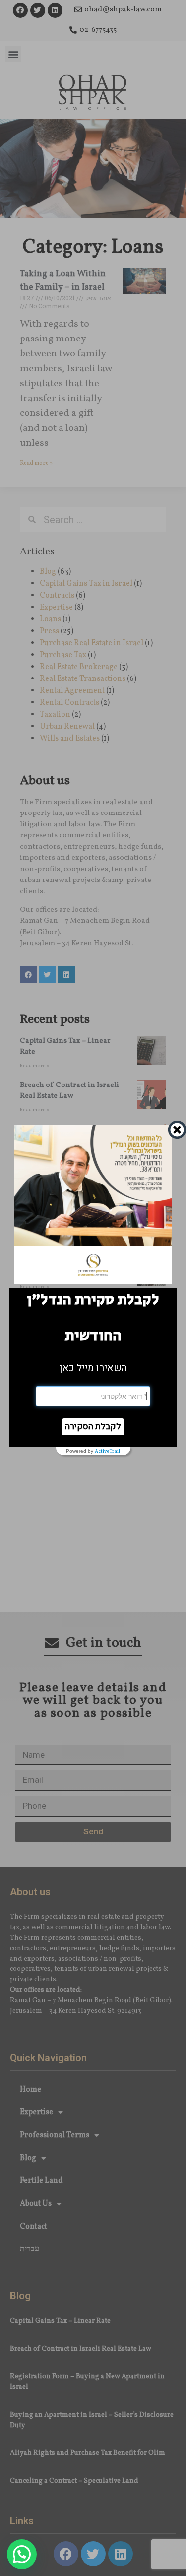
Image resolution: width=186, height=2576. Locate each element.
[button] (93, 1427)
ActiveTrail (107, 1451)
